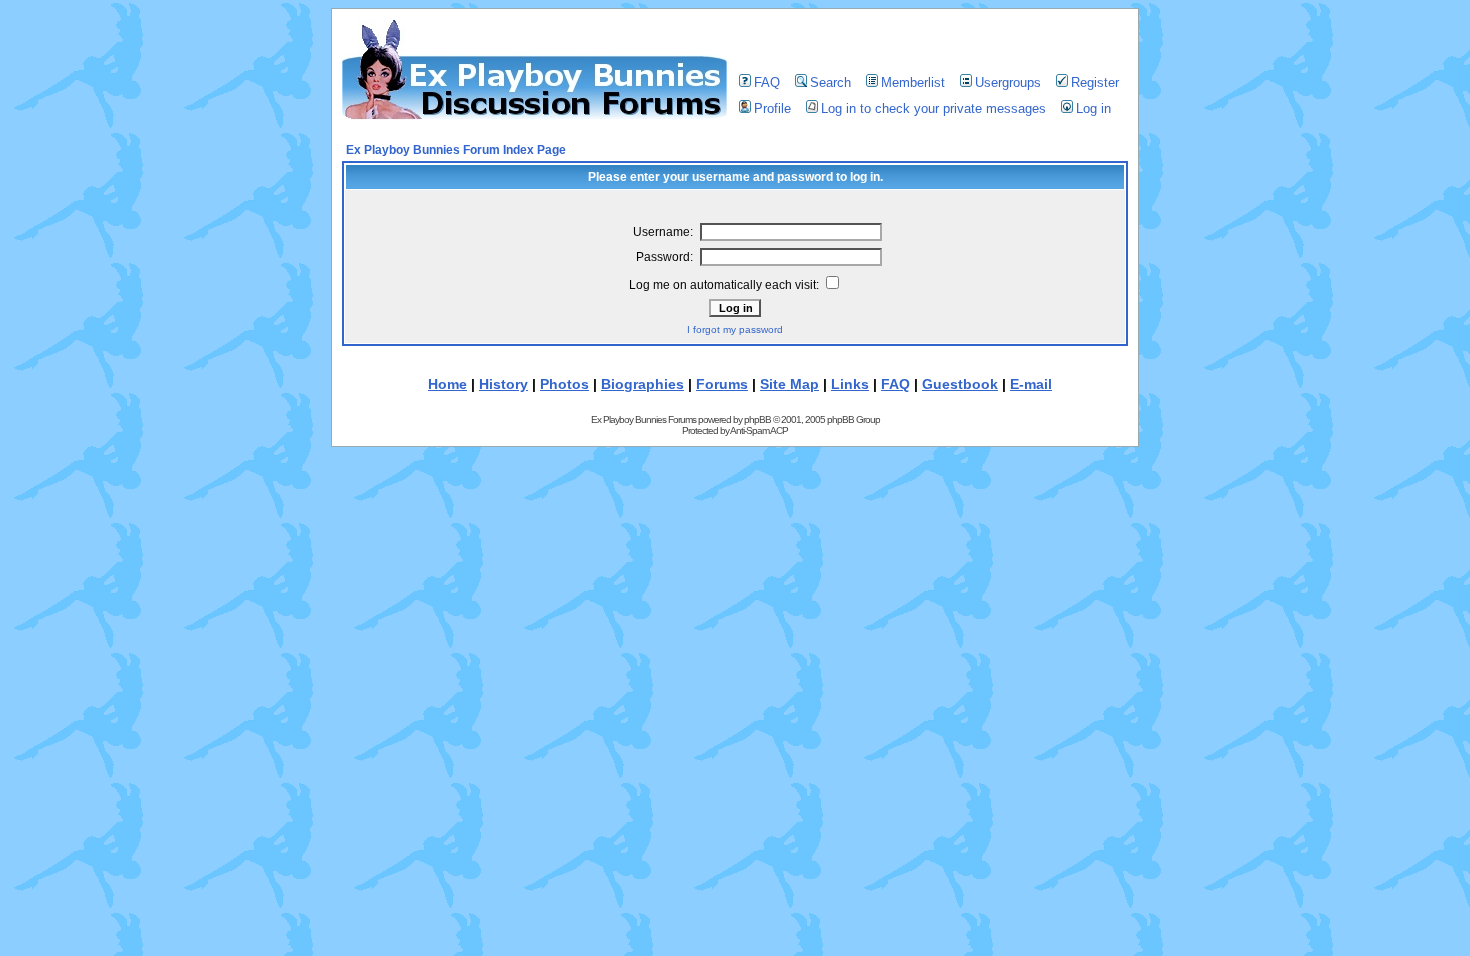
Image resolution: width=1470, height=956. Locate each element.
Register (1095, 82)
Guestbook (960, 384)
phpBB (757, 419)
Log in (1093, 108)
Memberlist (913, 82)
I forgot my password (735, 329)
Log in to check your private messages (933, 108)
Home (447, 384)
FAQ (767, 82)
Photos (564, 384)
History (503, 384)
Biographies (642, 384)
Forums (722, 384)
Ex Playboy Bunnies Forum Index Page (456, 150)
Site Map (789, 384)
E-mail (1031, 384)
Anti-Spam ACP (759, 430)
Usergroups (1008, 82)
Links (850, 384)
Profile (772, 108)
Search (830, 82)
